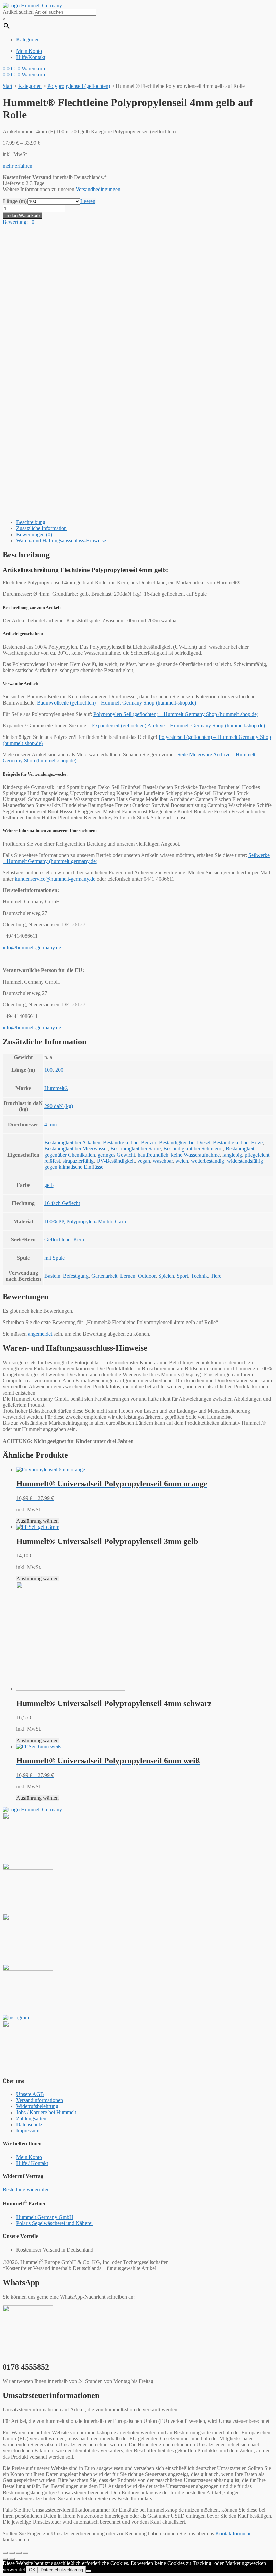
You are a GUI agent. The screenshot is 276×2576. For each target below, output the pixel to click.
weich (182, 1161)
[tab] (145, 522)
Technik (199, 1276)
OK (32, 2570)
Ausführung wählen (37, 1521)
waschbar (163, 1161)
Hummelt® (56, 1088)
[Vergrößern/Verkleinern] (26, 2553)
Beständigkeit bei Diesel (185, 1143)
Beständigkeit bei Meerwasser (76, 1149)
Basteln (52, 1276)
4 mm (50, 1124)
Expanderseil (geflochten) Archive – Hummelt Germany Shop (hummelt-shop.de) (178, 726)
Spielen (166, 1276)
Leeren (88, 201)
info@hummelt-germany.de (32, 947)
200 (59, 1070)
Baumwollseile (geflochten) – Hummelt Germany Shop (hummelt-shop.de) (116, 703)
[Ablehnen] (89, 2571)
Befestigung (76, 1276)
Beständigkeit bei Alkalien (72, 1143)
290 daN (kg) (59, 1106)
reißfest (52, 1161)
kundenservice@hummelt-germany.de (55, 879)
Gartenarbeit (104, 1276)
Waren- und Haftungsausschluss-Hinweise (61, 540)
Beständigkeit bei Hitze (238, 1143)
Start (8, 86)
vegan (144, 1161)
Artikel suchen (18, 12)
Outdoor (147, 1276)
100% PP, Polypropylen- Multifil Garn (85, 1221)
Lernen (128, 1276)
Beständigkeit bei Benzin (130, 1143)
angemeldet (40, 1334)
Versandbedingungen (98, 189)
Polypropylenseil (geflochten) (79, 86)
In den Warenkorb (23, 216)
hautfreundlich (153, 1155)
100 (48, 1070)
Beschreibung (31, 522)
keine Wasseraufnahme (195, 1155)
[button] (18, 166)
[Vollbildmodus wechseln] (19, 2553)
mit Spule (55, 1258)
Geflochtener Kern (64, 1240)
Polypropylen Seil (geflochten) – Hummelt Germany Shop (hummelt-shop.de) (176, 714)
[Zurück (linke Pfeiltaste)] (5, 2559)
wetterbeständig (208, 1161)
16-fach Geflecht (62, 1203)
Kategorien (30, 86)
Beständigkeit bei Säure (135, 1149)
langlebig (232, 1155)
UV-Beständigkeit (115, 1161)
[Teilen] (12, 2553)
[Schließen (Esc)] (5, 2553)
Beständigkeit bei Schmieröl (193, 1149)
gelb (49, 1185)
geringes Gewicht (116, 1155)
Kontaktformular (233, 2533)
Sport (182, 1276)
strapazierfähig (78, 1161)
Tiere (216, 1276)
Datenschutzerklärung (62, 2570)
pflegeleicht (257, 1155)
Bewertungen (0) (34, 534)
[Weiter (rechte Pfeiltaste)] (12, 2559)
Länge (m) (15, 201)
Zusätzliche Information (41, 528)
